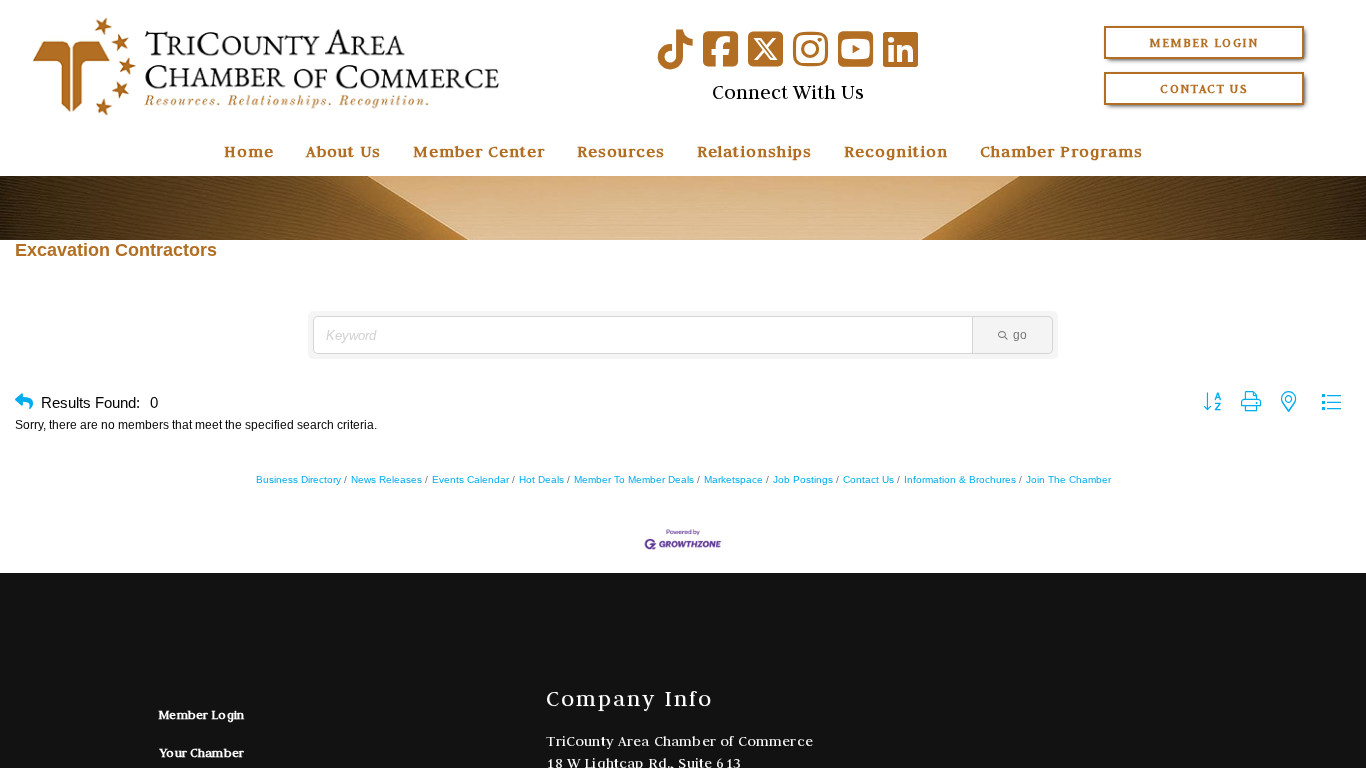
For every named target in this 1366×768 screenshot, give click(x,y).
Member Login (1203, 42)
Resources (621, 151)
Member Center (479, 151)
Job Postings (803, 479)
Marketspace (733, 479)
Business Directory (298, 479)
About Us (343, 151)
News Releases (386, 479)
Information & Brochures (960, 479)
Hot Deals (541, 479)
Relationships (754, 151)
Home (249, 151)
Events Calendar (470, 479)
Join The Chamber (1068, 479)
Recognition (896, 151)
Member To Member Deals (634, 479)
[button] (24, 402)
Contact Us (1204, 88)
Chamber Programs (1061, 151)
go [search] (1020, 335)
